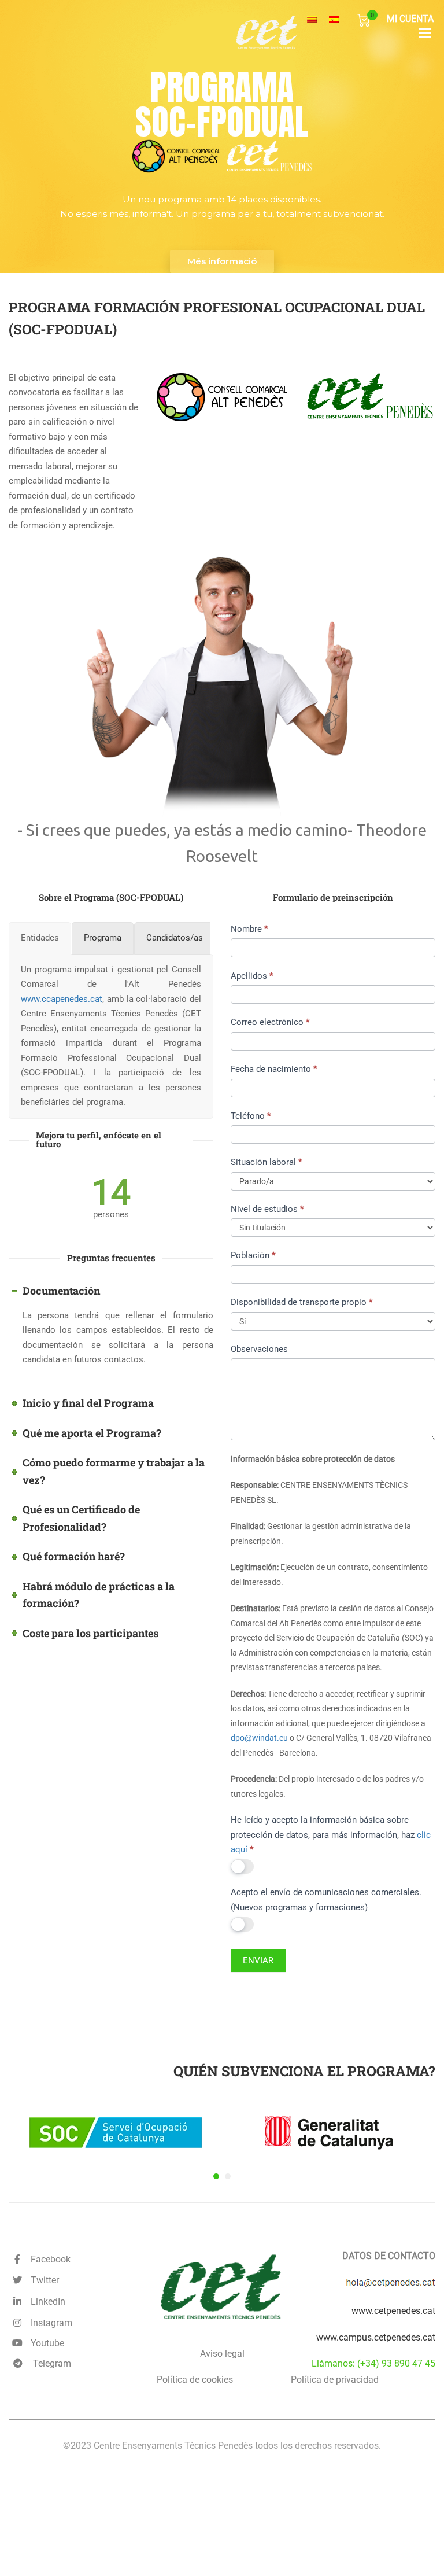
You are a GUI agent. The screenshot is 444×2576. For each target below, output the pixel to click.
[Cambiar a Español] (334, 20)
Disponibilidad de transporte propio (301, 1302)
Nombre (249, 929)
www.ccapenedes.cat (62, 998)
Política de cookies (195, 2380)
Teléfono (251, 1116)
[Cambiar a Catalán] (312, 20)
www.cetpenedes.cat (393, 2311)
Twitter (42, 2280)
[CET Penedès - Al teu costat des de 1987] (300, 32)
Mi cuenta (410, 19)
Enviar (258, 1960)
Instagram (49, 2323)
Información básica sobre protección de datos (313, 1459)
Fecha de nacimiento (274, 1069)
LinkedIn (46, 2302)
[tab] (40, 938)
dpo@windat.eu (259, 1738)
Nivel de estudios (267, 1209)
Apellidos (252, 976)
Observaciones (259, 1349)
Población (253, 1255)
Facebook (48, 2259)
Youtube (45, 2343)
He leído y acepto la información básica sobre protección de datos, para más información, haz (331, 1835)
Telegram (51, 2363)
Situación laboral (266, 1162)
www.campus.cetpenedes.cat (376, 2337)
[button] (216, 2176)
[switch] (242, 1866)
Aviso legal (222, 2354)
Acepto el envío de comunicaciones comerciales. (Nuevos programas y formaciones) (326, 1900)
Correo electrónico (270, 1022)
